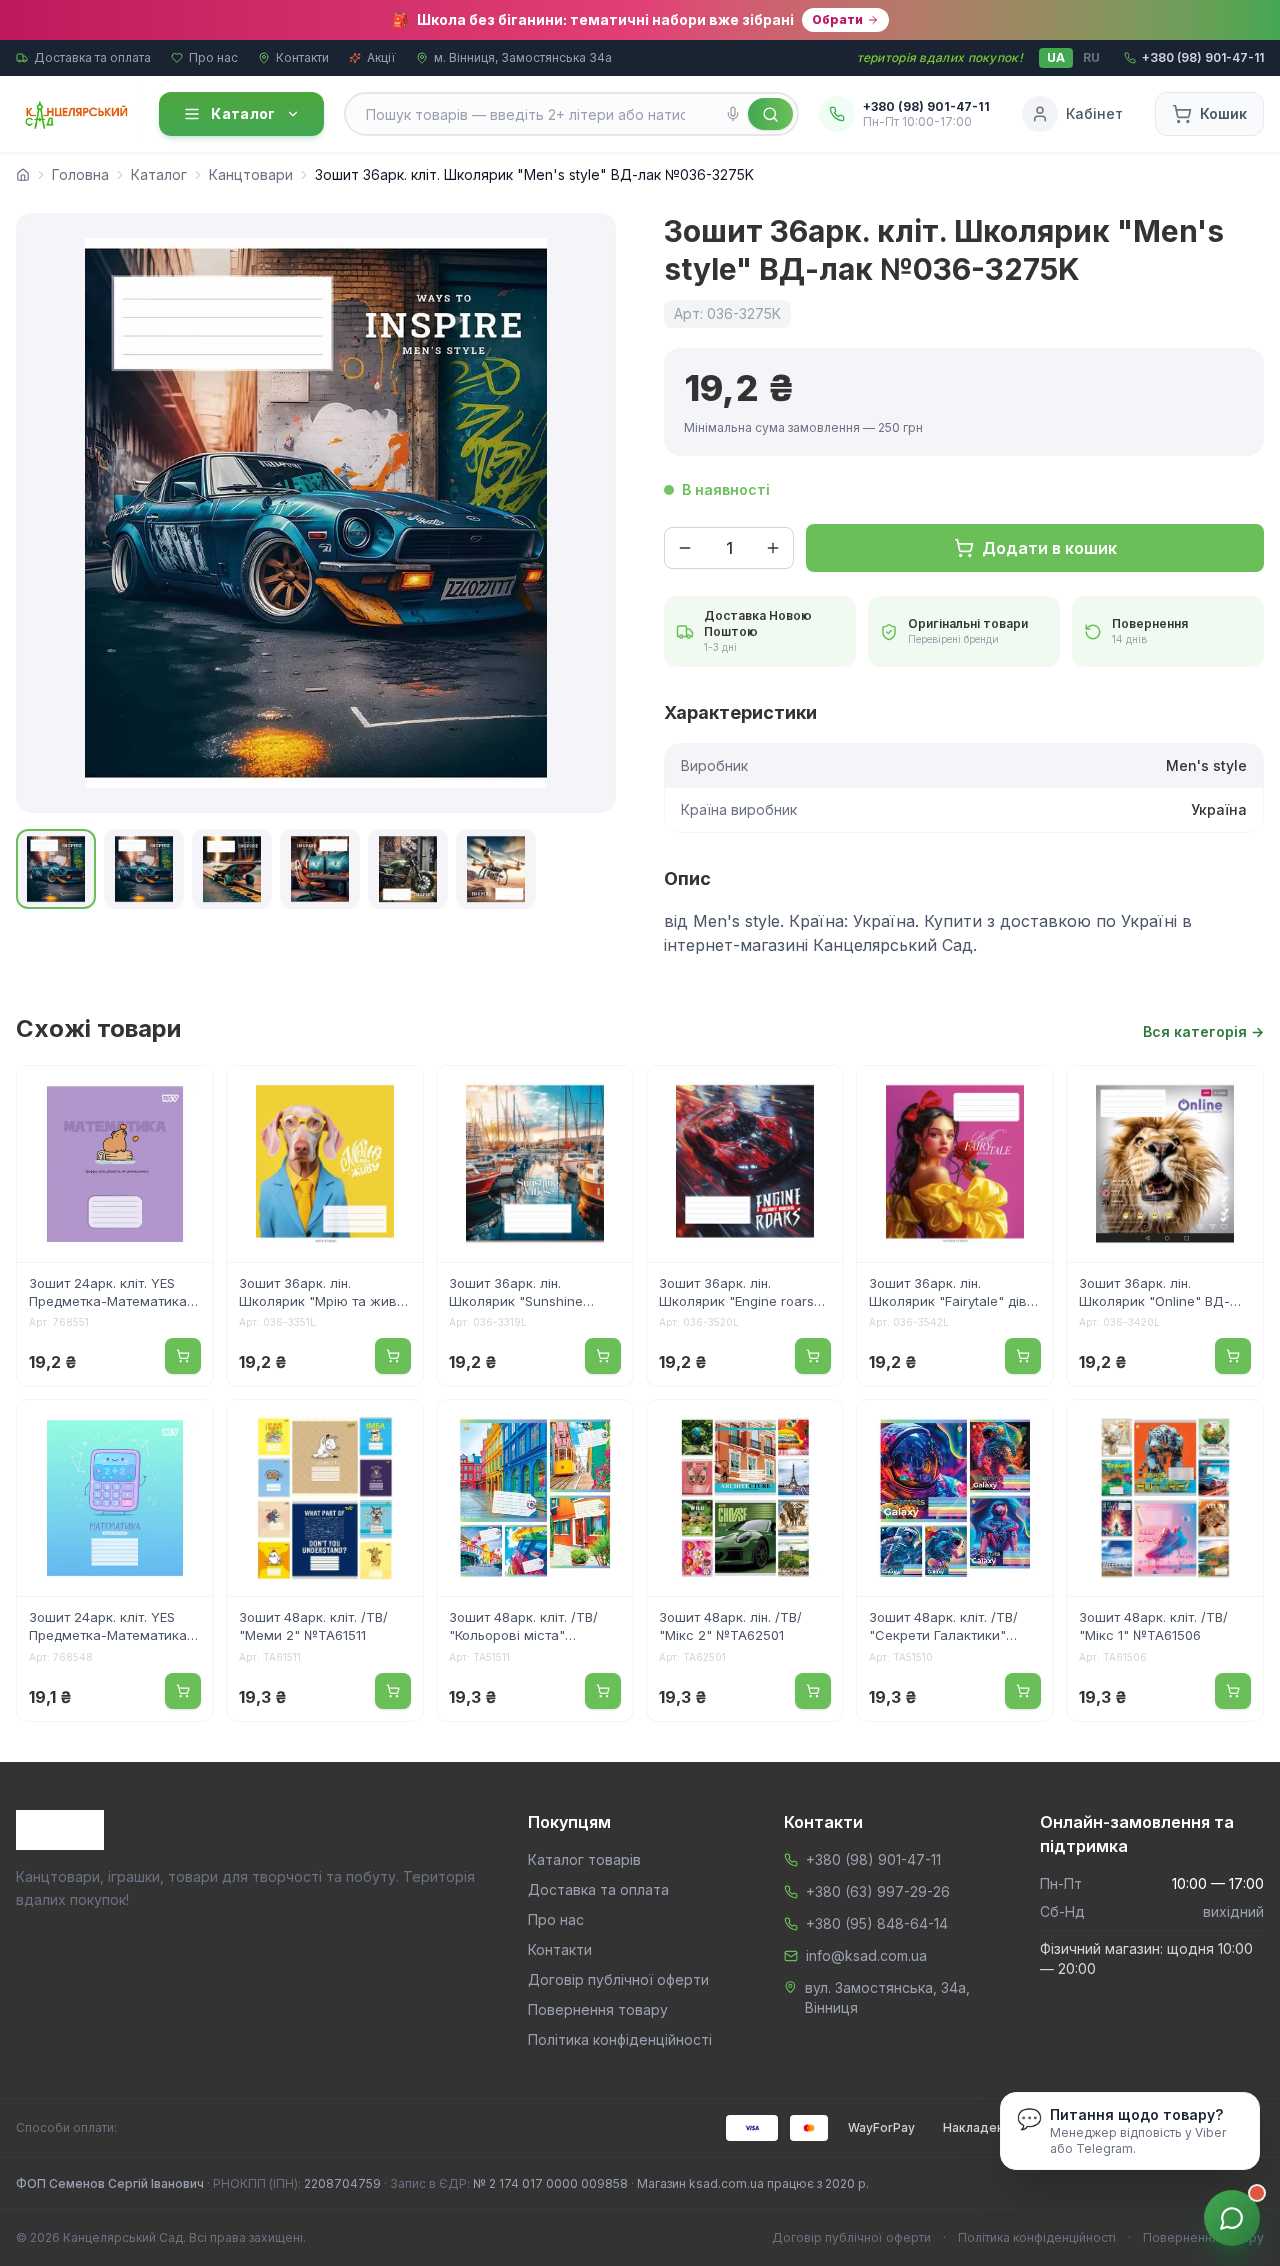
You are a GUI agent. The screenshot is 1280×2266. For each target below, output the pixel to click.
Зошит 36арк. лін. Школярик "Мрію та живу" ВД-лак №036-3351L (324, 1294)
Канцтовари (251, 174)
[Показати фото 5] (408, 869)
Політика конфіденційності (620, 2039)
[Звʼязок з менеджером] (1232, 2218)
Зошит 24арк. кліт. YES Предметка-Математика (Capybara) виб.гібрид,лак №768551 (114, 1294)
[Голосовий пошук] (733, 114)
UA (1056, 57)
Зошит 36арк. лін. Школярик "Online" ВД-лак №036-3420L (1154, 1294)
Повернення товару (598, 2009)
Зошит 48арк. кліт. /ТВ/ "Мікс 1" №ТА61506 (1153, 1626)
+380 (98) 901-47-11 (873, 1859)
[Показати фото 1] (56, 869)
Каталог (243, 113)
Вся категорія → (1203, 1031)
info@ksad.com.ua (866, 1955)
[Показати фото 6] (496, 869)
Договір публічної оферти (618, 1979)
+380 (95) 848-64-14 (877, 1923)
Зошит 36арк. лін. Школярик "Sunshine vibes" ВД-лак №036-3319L (518, 1294)
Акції (381, 57)
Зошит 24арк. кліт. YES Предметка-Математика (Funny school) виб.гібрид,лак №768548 (109, 1628)
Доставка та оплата (92, 57)
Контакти (302, 57)
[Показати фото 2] (144, 869)
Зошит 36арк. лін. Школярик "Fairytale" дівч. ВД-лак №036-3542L (953, 1294)
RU (1091, 57)
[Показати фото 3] (232, 869)
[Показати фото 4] (320, 869)
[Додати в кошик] (183, 1356)
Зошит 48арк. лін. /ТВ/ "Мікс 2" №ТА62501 (730, 1626)
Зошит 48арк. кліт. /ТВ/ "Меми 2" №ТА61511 (313, 1626)
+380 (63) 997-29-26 (878, 1891)
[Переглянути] (185, 1094)
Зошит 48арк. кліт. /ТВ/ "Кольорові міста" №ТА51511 (523, 1628)
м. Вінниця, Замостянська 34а (523, 57)
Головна (80, 174)
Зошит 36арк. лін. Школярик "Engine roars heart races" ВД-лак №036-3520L (736, 1294)
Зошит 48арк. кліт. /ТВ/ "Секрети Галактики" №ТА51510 (943, 1628)
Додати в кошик (1049, 548)
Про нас (213, 57)
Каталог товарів (584, 1859)
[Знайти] (770, 114)
